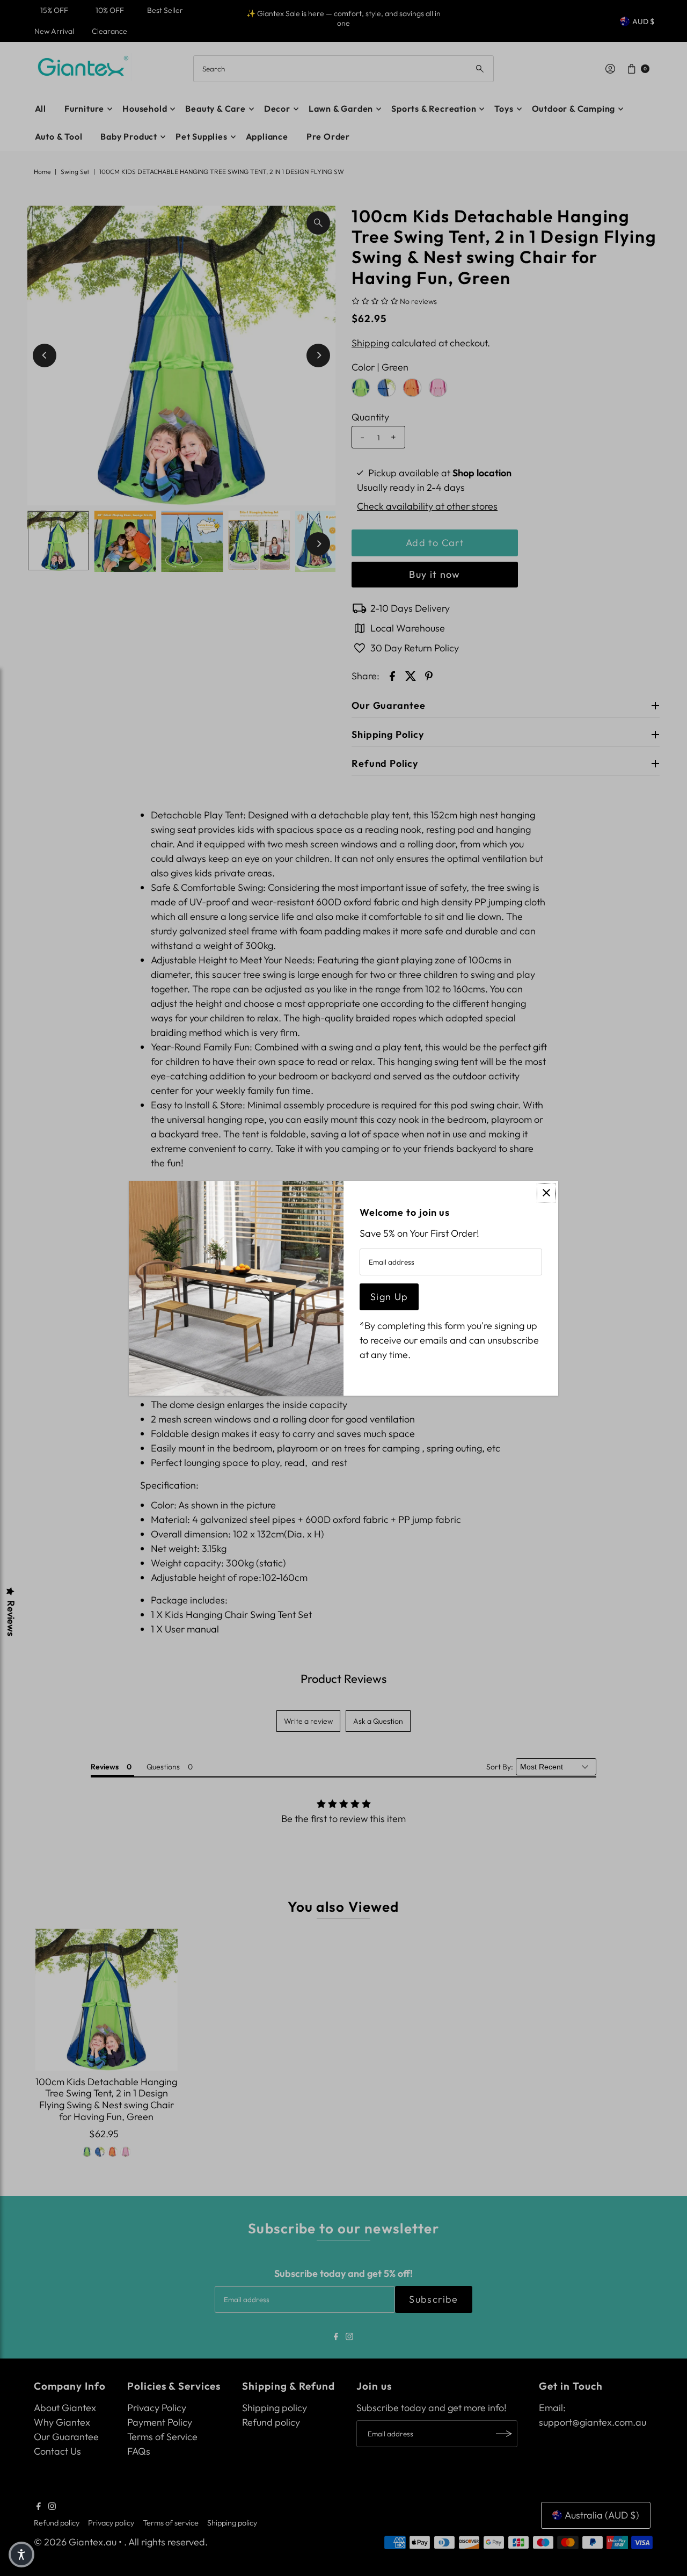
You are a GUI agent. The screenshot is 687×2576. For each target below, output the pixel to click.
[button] (21, 2555)
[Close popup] (546, 1193)
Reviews (11, 1618)
